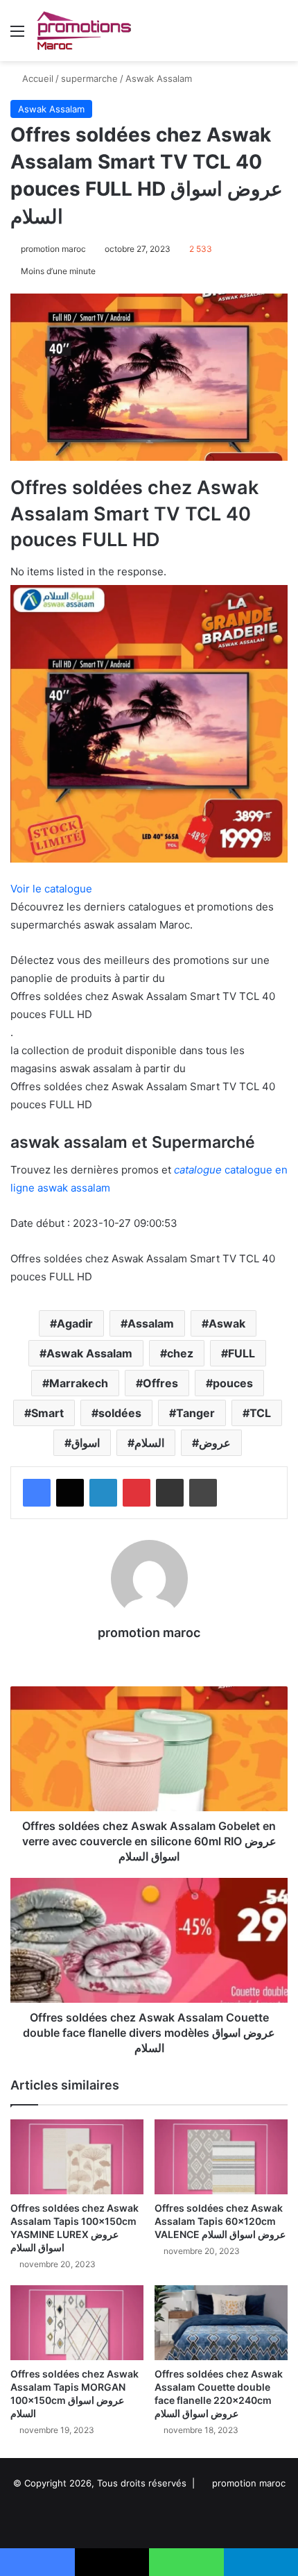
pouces (233, 1383)
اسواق (86, 1443)
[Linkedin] (103, 1493)
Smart (47, 1413)
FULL (242, 1353)
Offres (160, 1383)
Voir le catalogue (51, 889)
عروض (215, 1443)
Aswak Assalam (159, 78)
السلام (149, 1443)
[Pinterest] (137, 1493)
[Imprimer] (203, 1493)
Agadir (75, 1323)
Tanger (195, 1413)
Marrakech (79, 1383)
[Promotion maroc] (84, 31)
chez (180, 1353)
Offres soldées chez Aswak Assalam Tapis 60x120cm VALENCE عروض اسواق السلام (220, 2221)
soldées (120, 1413)
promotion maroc (53, 249)
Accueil (36, 78)
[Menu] (17, 36)
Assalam (151, 1323)
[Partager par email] (170, 1493)
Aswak (227, 1323)
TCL (260, 1413)
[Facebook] (37, 1493)
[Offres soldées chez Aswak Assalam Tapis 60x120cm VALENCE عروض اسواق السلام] (221, 2157)
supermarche (89, 78)
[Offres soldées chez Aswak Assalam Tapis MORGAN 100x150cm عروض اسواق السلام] (77, 2323)
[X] (70, 1493)
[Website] (149, 1657)
